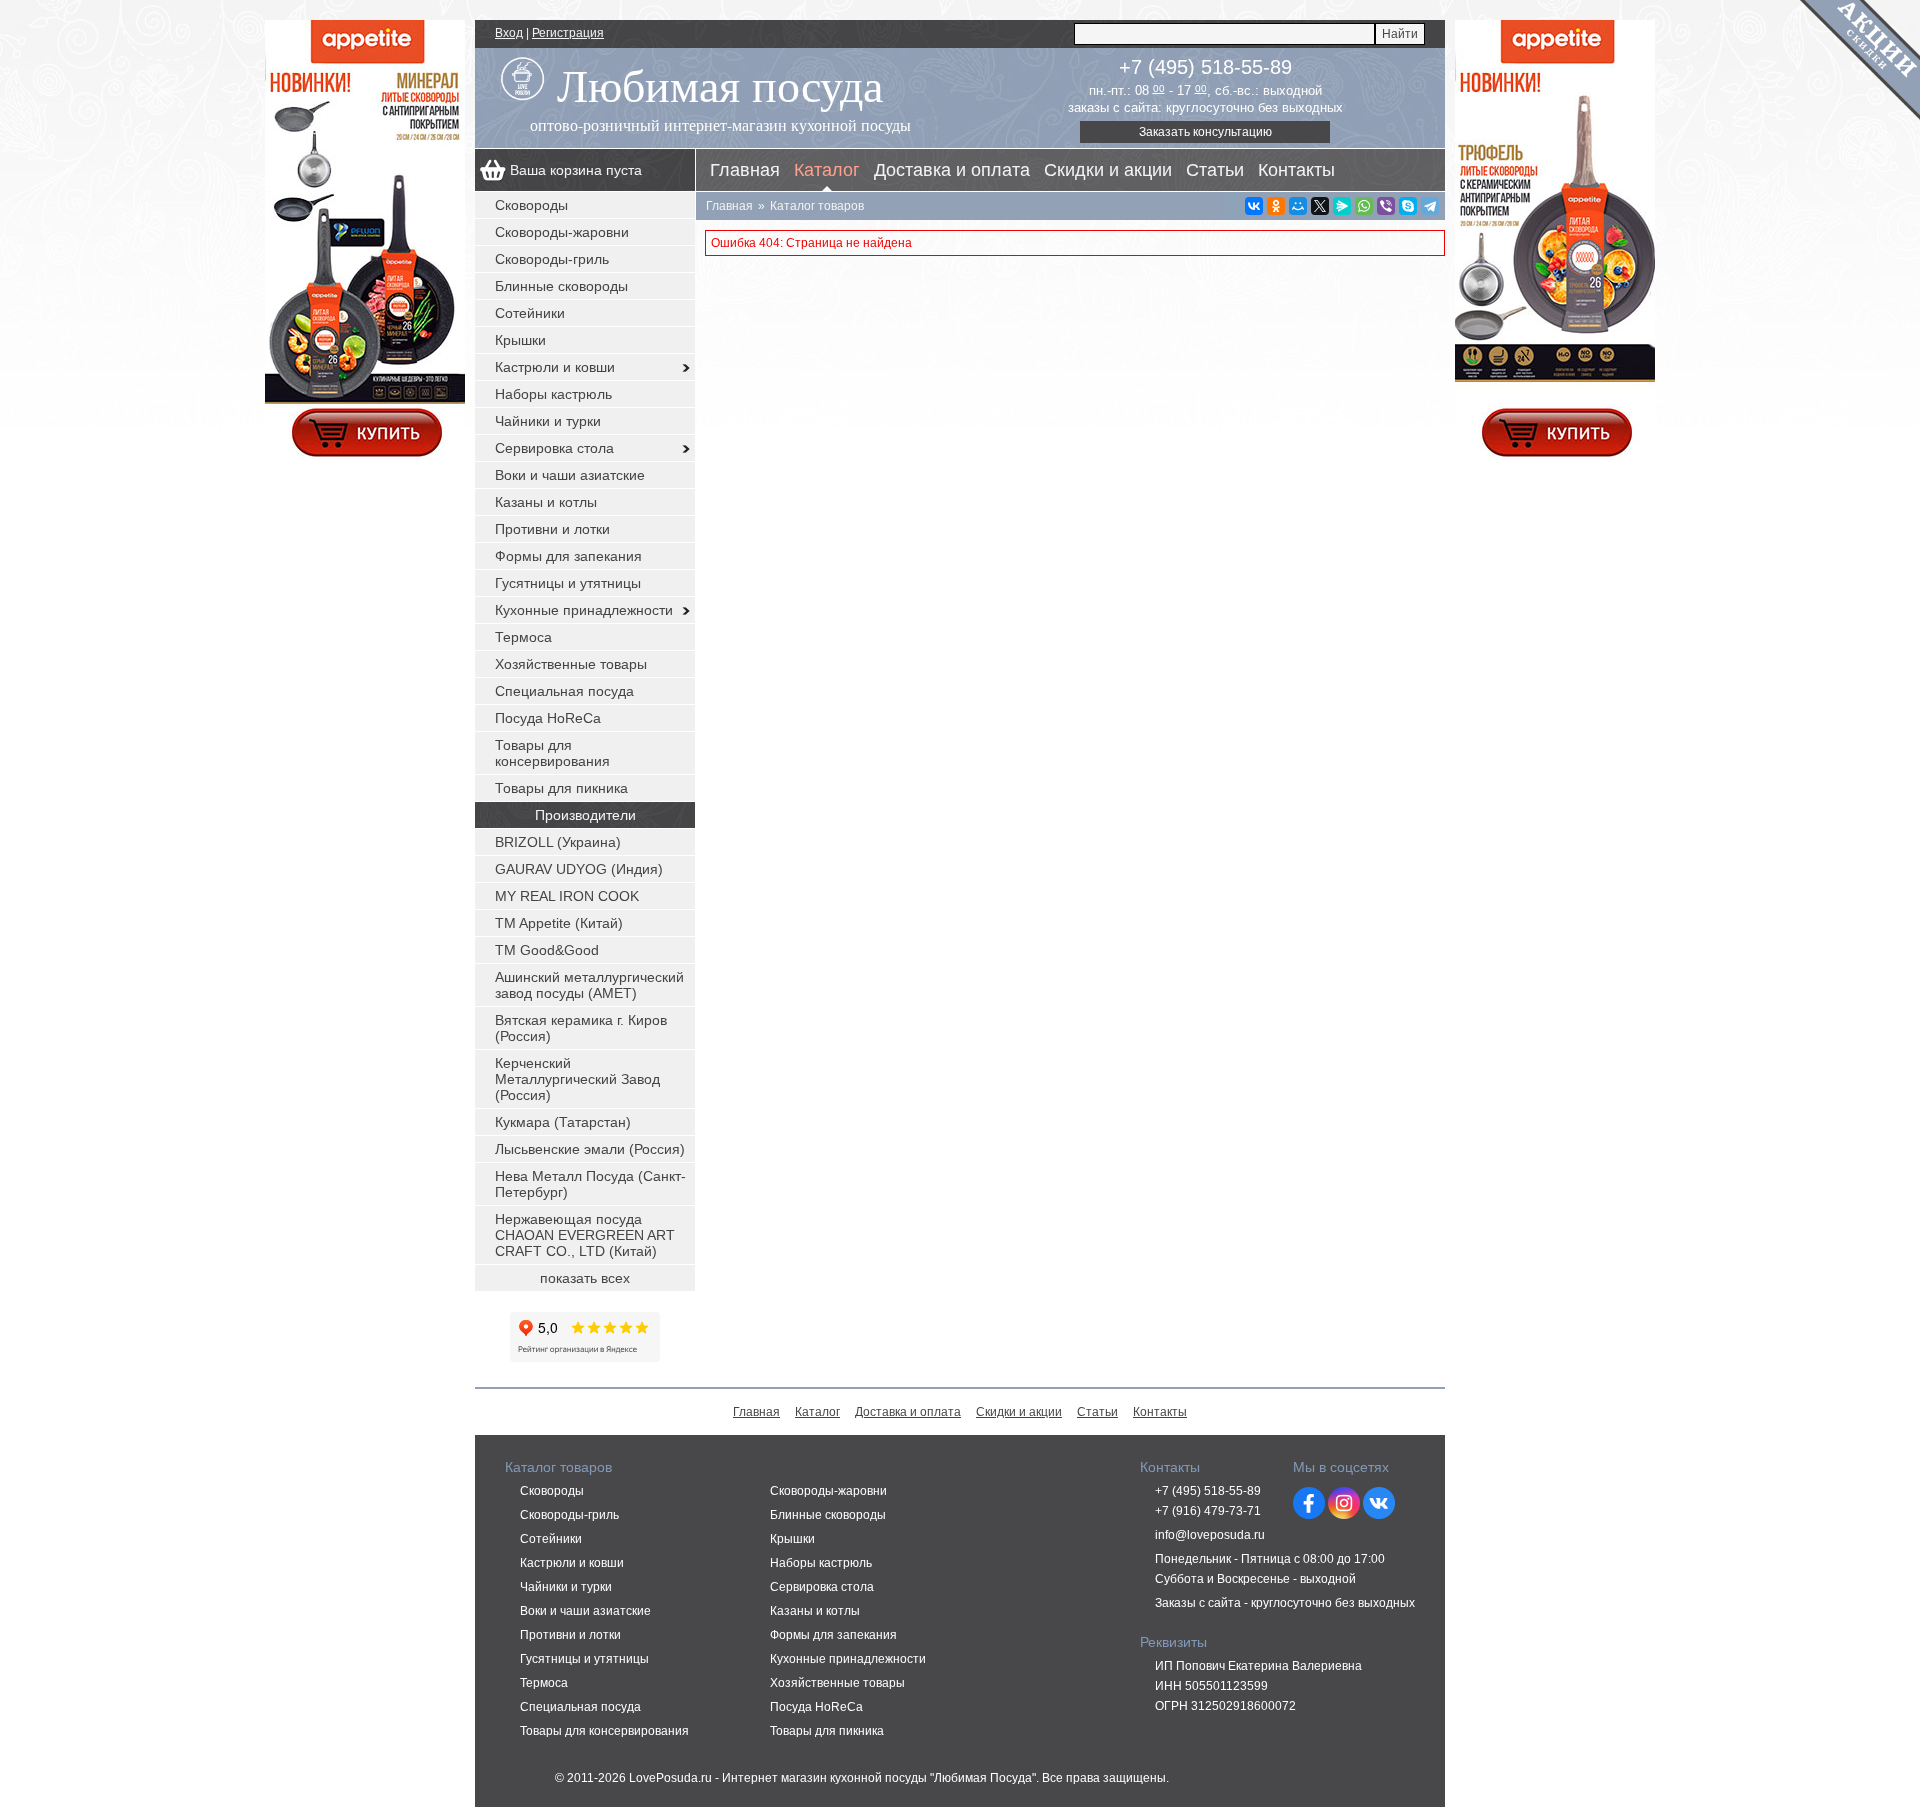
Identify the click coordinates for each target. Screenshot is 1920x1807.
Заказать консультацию (1205, 132)
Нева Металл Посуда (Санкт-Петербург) (590, 1184)
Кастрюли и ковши (555, 367)
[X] (1320, 206)
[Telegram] (1430, 206)
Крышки (520, 340)
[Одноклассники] (1276, 206)
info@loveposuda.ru (1210, 1535)
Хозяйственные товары (571, 664)
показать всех (585, 1278)
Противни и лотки (552, 529)
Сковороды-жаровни (562, 232)
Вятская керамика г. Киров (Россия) (581, 1028)
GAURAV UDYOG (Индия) (579, 869)
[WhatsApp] (1364, 206)
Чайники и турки (548, 421)
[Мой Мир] (1298, 206)
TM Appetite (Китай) (559, 923)
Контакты (1296, 170)
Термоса (523, 637)
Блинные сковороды (561, 286)
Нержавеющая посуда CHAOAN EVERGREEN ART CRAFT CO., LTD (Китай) (585, 1235)
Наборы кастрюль (553, 394)
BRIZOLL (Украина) (558, 842)
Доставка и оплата (952, 170)
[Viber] (1386, 206)
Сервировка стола (554, 448)
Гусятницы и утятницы (568, 583)
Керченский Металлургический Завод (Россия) (577, 1079)
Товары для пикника (561, 788)
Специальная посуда (564, 691)
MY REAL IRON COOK (567, 896)
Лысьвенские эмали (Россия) (590, 1149)
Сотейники (530, 313)
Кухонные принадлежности (584, 610)
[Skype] (1408, 206)
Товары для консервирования (552, 753)
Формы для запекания (568, 556)
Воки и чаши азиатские (570, 475)
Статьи (1215, 170)
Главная (745, 170)
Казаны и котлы (546, 502)
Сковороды (531, 205)
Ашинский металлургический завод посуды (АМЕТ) (589, 985)
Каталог (827, 170)
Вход (509, 33)
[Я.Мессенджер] (1342, 206)
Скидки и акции (1108, 170)
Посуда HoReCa (548, 718)
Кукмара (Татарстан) (563, 1122)
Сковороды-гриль (552, 259)
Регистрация (568, 33)
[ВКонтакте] (1254, 206)
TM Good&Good (547, 950)
